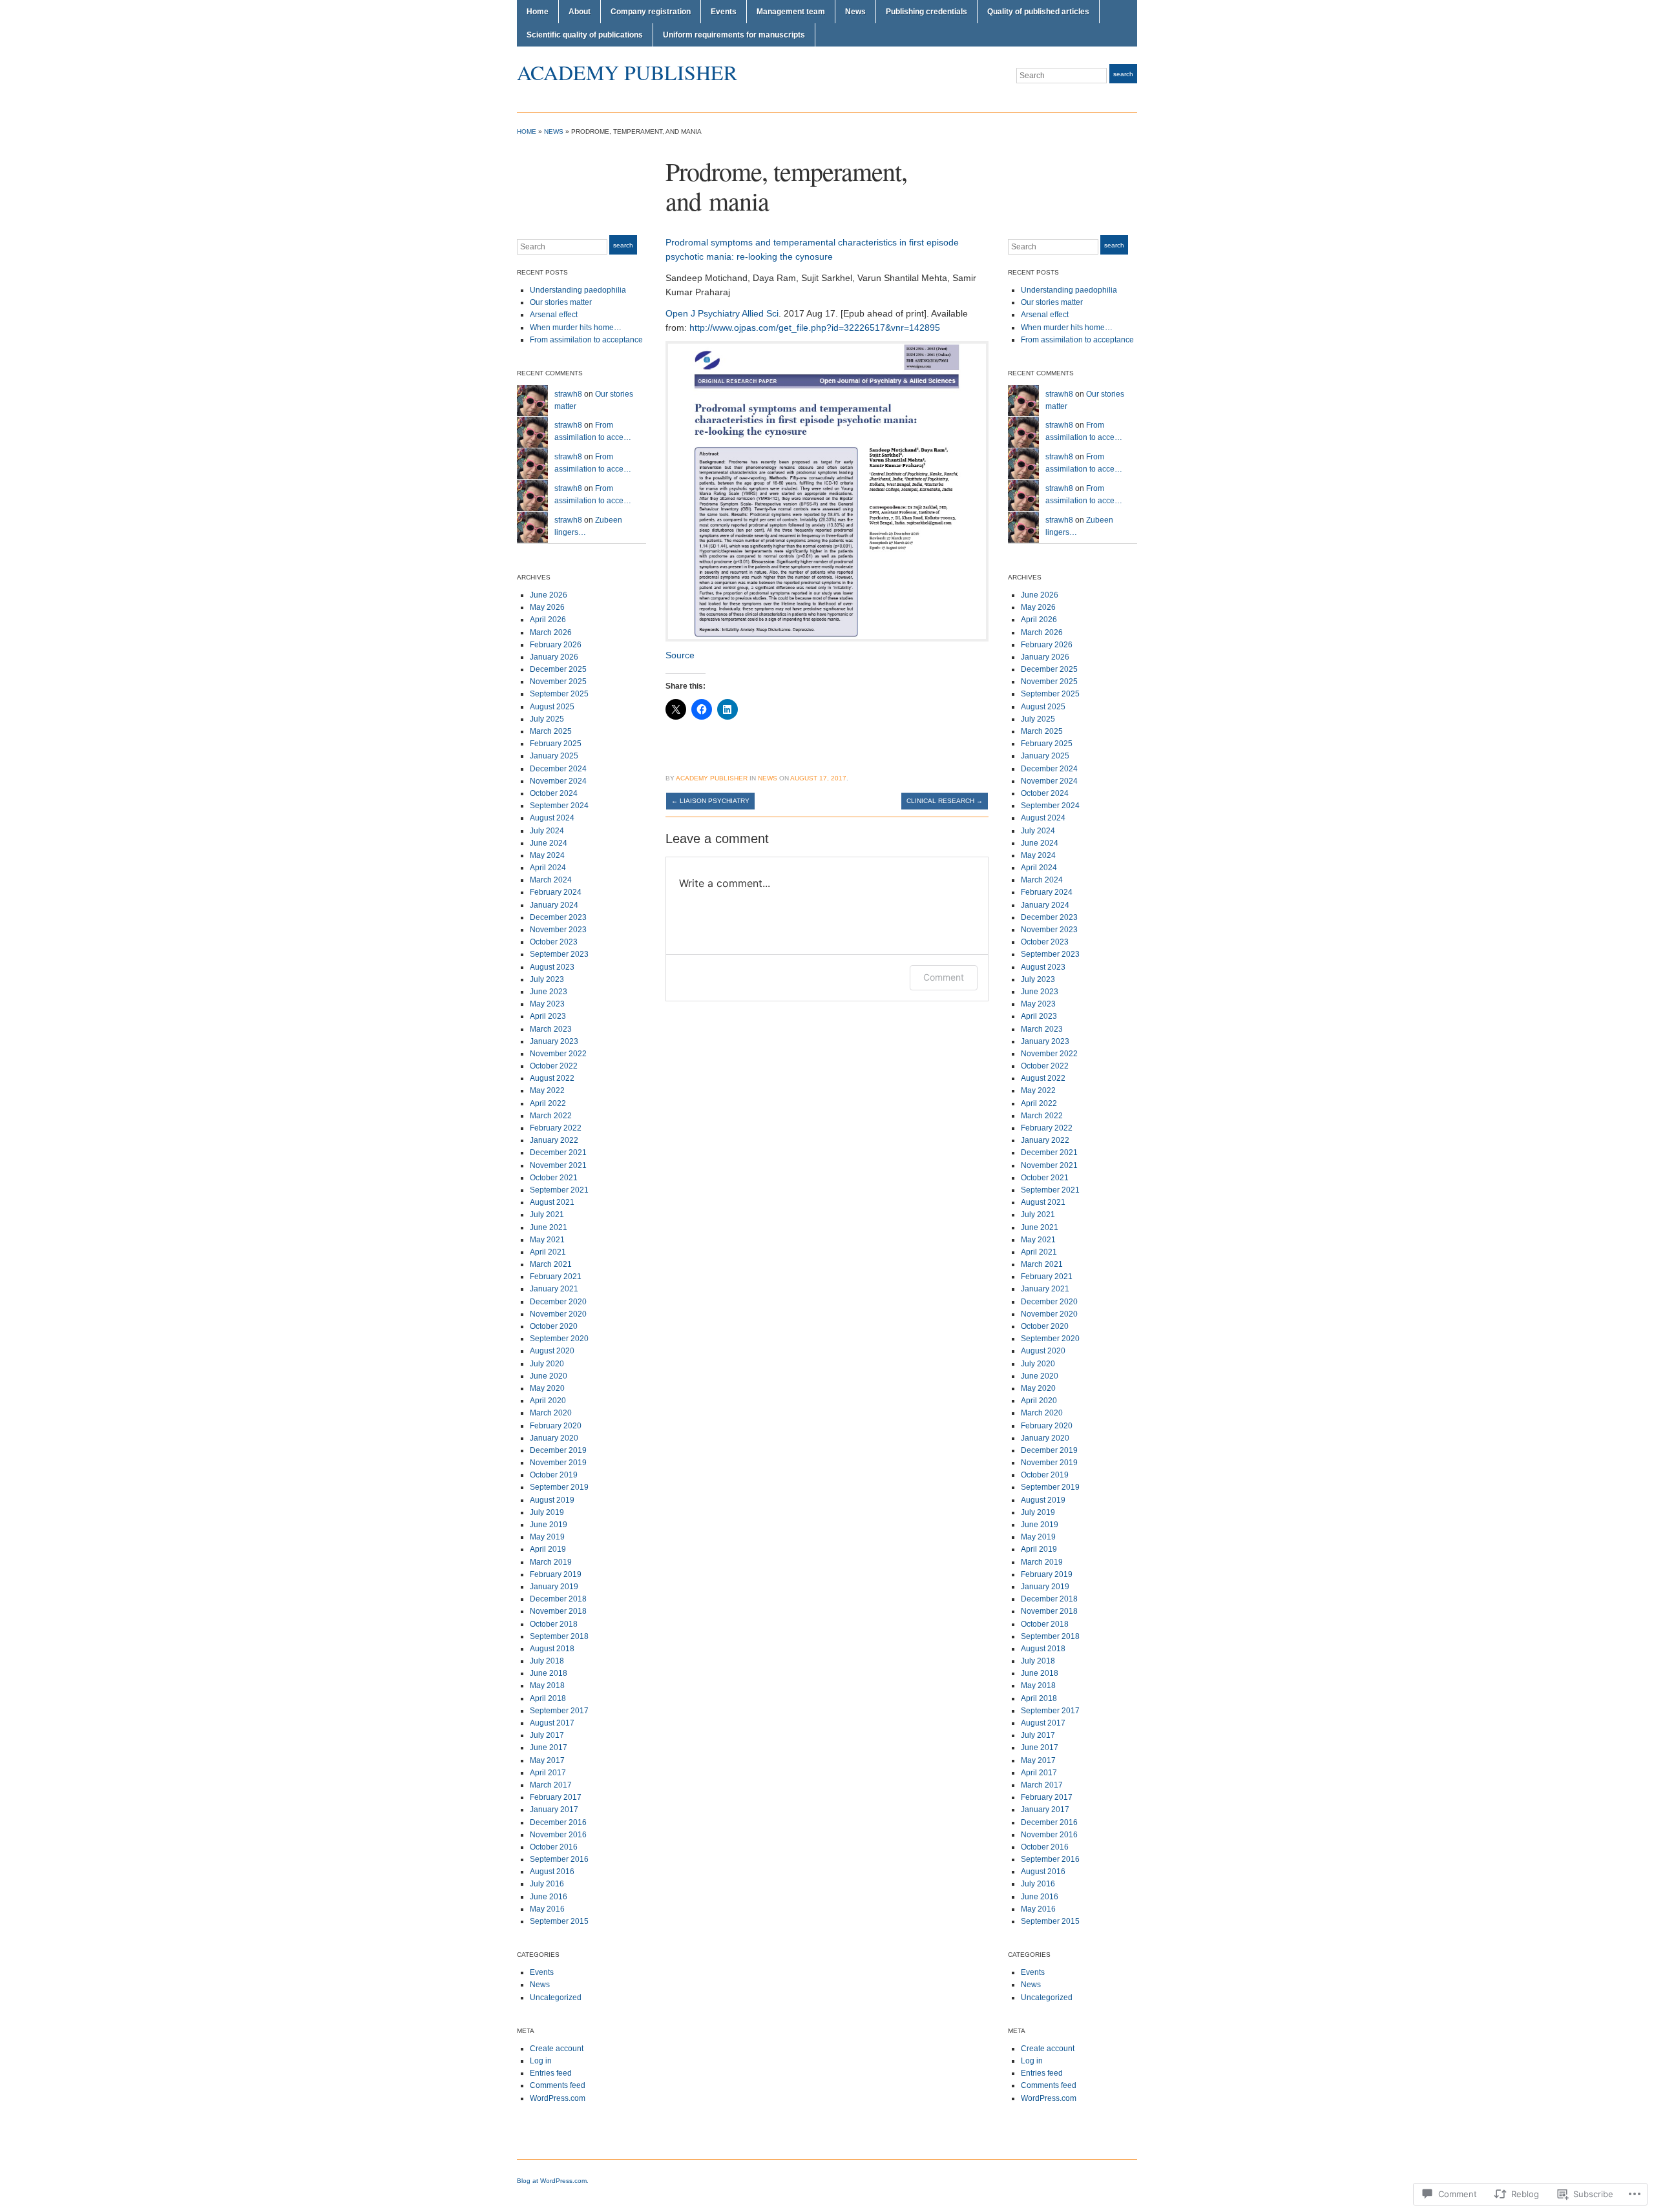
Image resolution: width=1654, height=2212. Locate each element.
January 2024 (554, 905)
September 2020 (559, 1339)
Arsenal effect (554, 315)
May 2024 (547, 855)
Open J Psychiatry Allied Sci (722, 313)
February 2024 (556, 892)
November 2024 (558, 781)
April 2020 (548, 1401)
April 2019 (548, 1549)
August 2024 (552, 818)
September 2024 (559, 806)
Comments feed (558, 2085)
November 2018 (558, 1611)
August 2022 (552, 1078)
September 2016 (559, 1859)
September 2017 (559, 1711)
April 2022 (548, 1103)
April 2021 (548, 1252)
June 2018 (549, 1673)
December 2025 (558, 669)
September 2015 (559, 1921)
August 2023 (552, 967)
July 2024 (547, 831)
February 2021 (556, 1277)
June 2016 (549, 1897)
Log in (541, 2061)
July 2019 (547, 1512)
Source (680, 655)
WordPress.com (558, 2098)
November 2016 (558, 1835)
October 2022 (554, 1066)
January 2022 (554, 1140)
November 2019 (558, 1463)
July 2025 (547, 719)
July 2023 (547, 979)
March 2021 (551, 1264)
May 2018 (547, 1685)
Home (538, 12)
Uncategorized (556, 1998)
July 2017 (547, 1735)
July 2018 (547, 1661)
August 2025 (552, 707)
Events (724, 12)
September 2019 (559, 1487)
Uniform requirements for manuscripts (734, 35)
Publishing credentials (926, 12)
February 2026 (556, 645)
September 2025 (559, 694)
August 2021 (552, 1202)
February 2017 (556, 1797)
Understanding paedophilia (578, 290)
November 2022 (558, 1054)
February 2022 (556, 1128)
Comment (944, 977)
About (580, 12)
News (855, 12)
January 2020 (554, 1438)
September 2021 (559, 1190)
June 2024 (549, 843)
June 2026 (549, 595)
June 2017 (549, 1748)
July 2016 (547, 1884)
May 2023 (547, 1004)
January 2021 (554, 1289)
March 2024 (551, 880)
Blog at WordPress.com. (553, 2181)
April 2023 (548, 1016)
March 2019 (551, 1562)
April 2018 (548, 1698)
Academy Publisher (627, 72)
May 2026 (547, 607)
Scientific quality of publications (585, 35)
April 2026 (548, 620)
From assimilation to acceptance (586, 340)
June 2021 (549, 1227)
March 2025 (551, 731)
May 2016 (547, 1909)
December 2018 (558, 1599)
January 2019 (554, 1587)
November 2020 (558, 1314)
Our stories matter (561, 302)
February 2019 (556, 1574)
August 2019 (552, 1500)
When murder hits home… (576, 328)
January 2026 (554, 657)
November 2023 (558, 930)
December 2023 (558, 917)
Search (1123, 74)
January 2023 (554, 1041)
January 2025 (554, 756)
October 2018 (554, 1624)
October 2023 (554, 942)
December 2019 (558, 1450)
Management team (791, 12)
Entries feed (551, 2073)
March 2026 (551, 632)
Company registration (651, 12)
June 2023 (549, 992)
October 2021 (554, 1178)
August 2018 (552, 1649)
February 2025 (556, 744)
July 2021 (547, 1215)
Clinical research (945, 801)
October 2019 (554, 1475)
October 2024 (554, 793)
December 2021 (558, 1153)
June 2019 (549, 1525)
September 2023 (559, 954)
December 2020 (558, 1302)
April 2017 (548, 1773)
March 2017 (551, 1785)
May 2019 (547, 1537)
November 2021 (558, 1165)
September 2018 (559, 1636)
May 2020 (547, 1388)
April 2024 (548, 868)
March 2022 (551, 1116)
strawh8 (568, 394)
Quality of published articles (1038, 12)
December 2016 (558, 1822)
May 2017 (547, 1760)
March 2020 (551, 1413)
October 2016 (554, 1847)
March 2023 (551, 1029)
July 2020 (547, 1364)
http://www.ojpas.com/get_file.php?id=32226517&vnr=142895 (815, 328)
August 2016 (552, 1872)
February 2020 (556, 1426)
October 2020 (554, 1326)
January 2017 (554, 1810)
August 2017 (552, 1723)
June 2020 (549, 1376)
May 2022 (547, 1090)
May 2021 (547, 1240)
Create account (557, 2049)
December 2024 (558, 769)
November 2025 (558, 682)
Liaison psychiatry (710, 801)
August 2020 (552, 1351)
